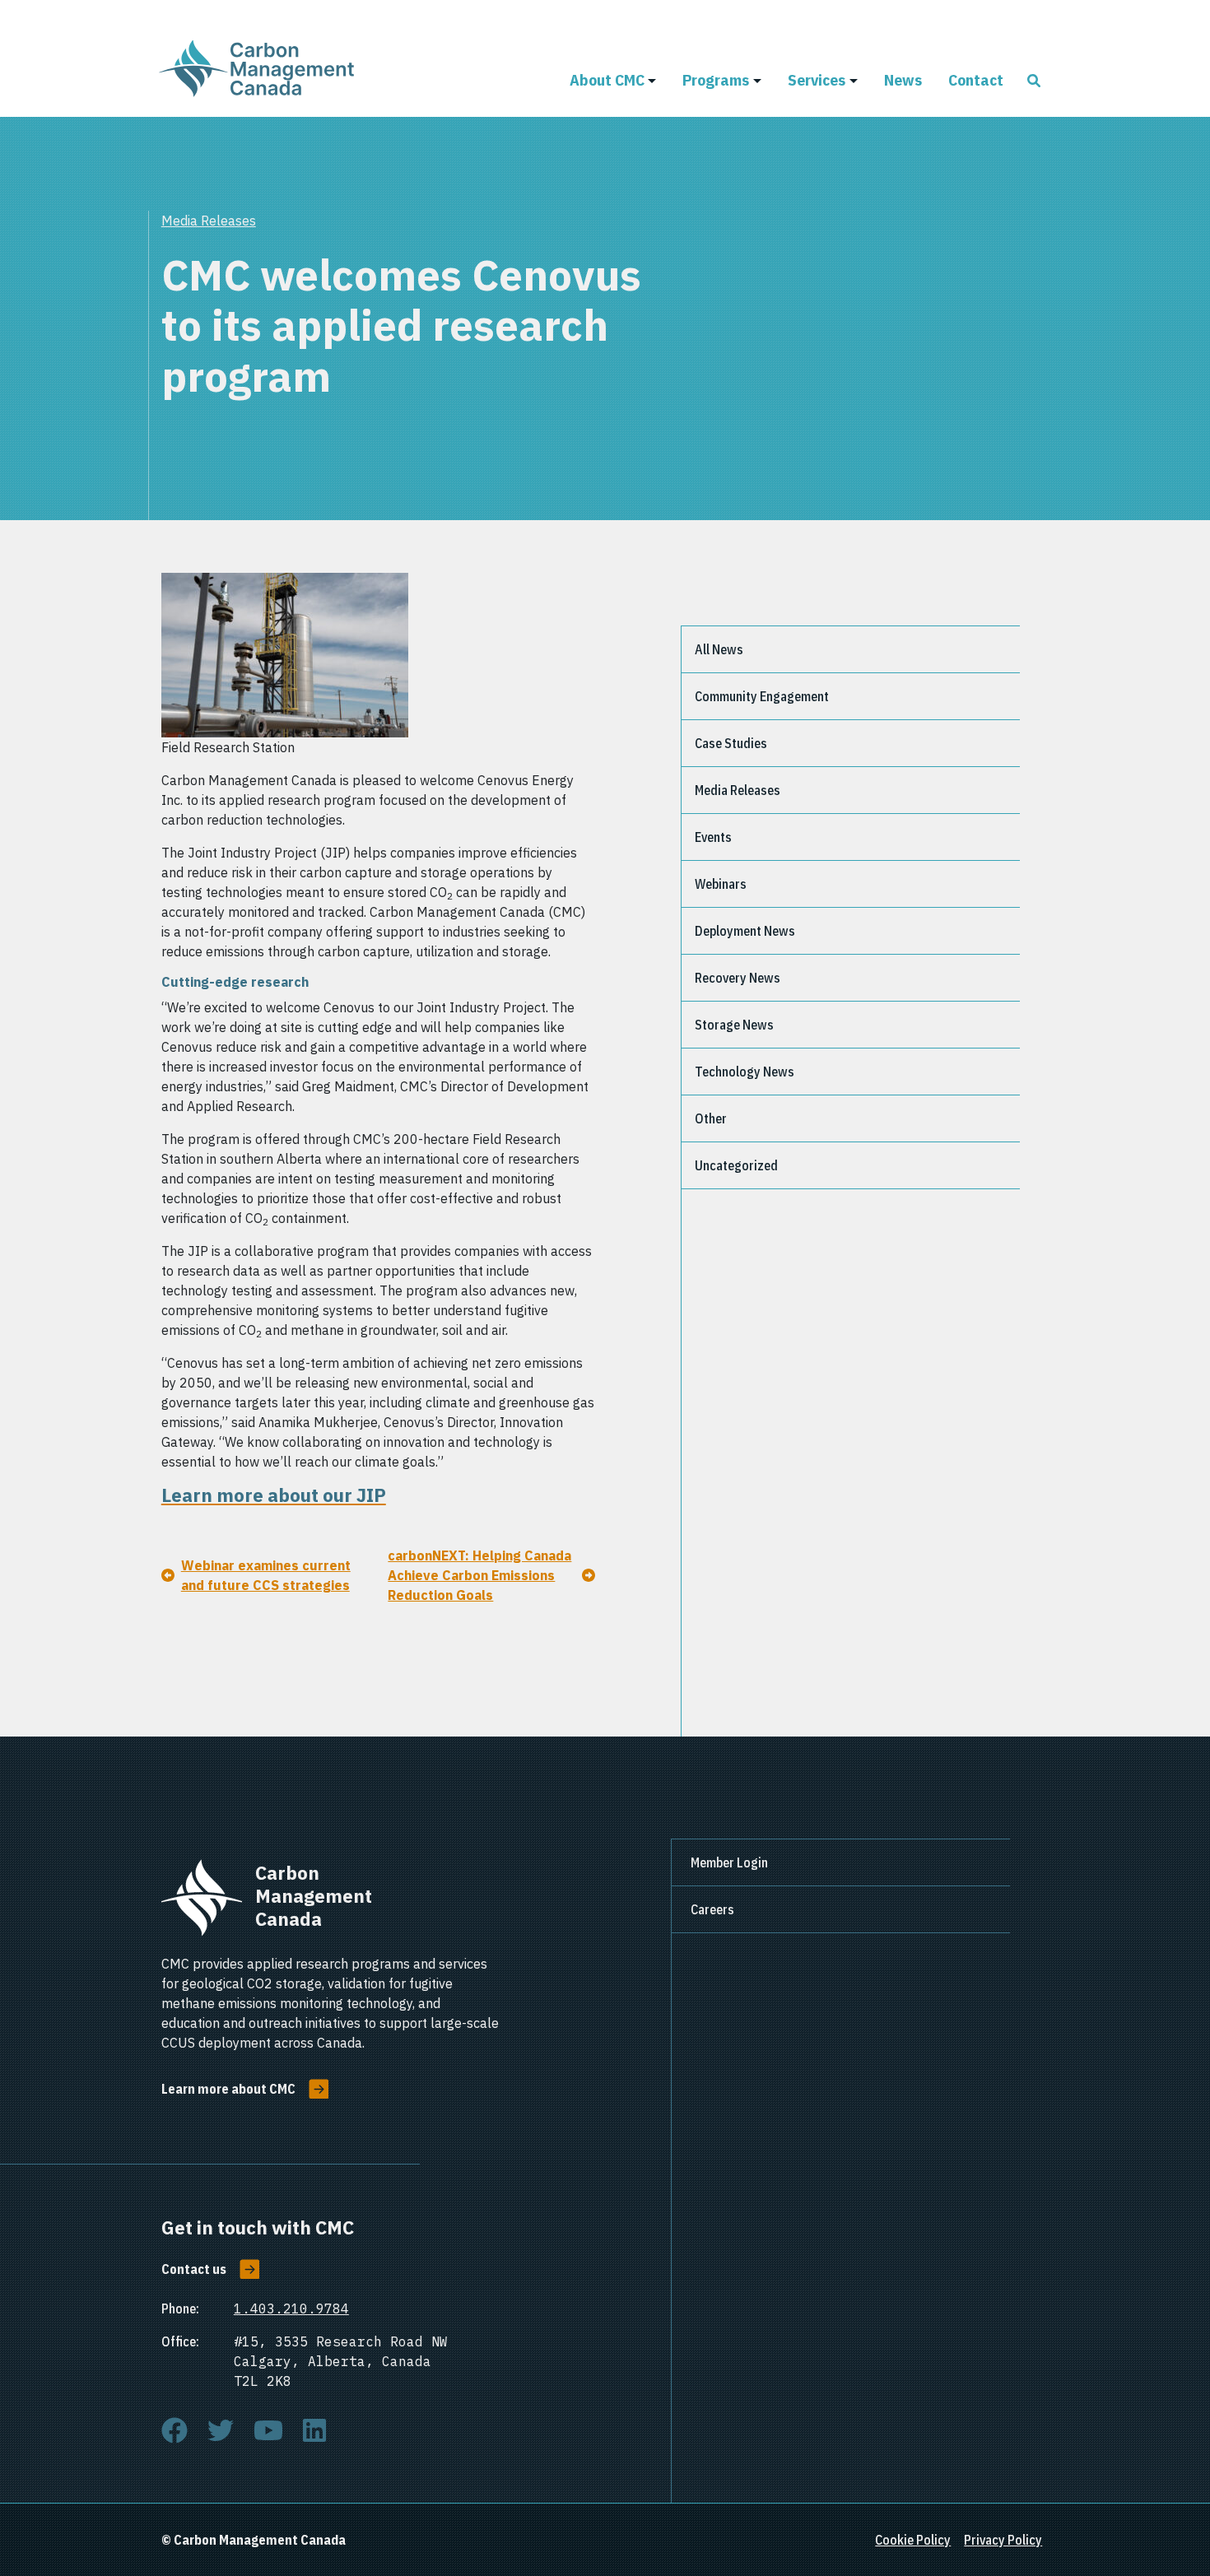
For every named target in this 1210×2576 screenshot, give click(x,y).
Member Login (729, 1862)
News (903, 79)
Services (817, 79)
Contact (976, 79)
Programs (716, 79)
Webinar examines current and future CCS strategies (266, 1575)
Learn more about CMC (228, 2089)
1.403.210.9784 (291, 2309)
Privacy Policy (1003, 2540)
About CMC (607, 79)
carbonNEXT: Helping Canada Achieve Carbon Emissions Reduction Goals (479, 1575)
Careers (712, 1909)
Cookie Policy (913, 2540)
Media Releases (209, 221)
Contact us (194, 2269)
